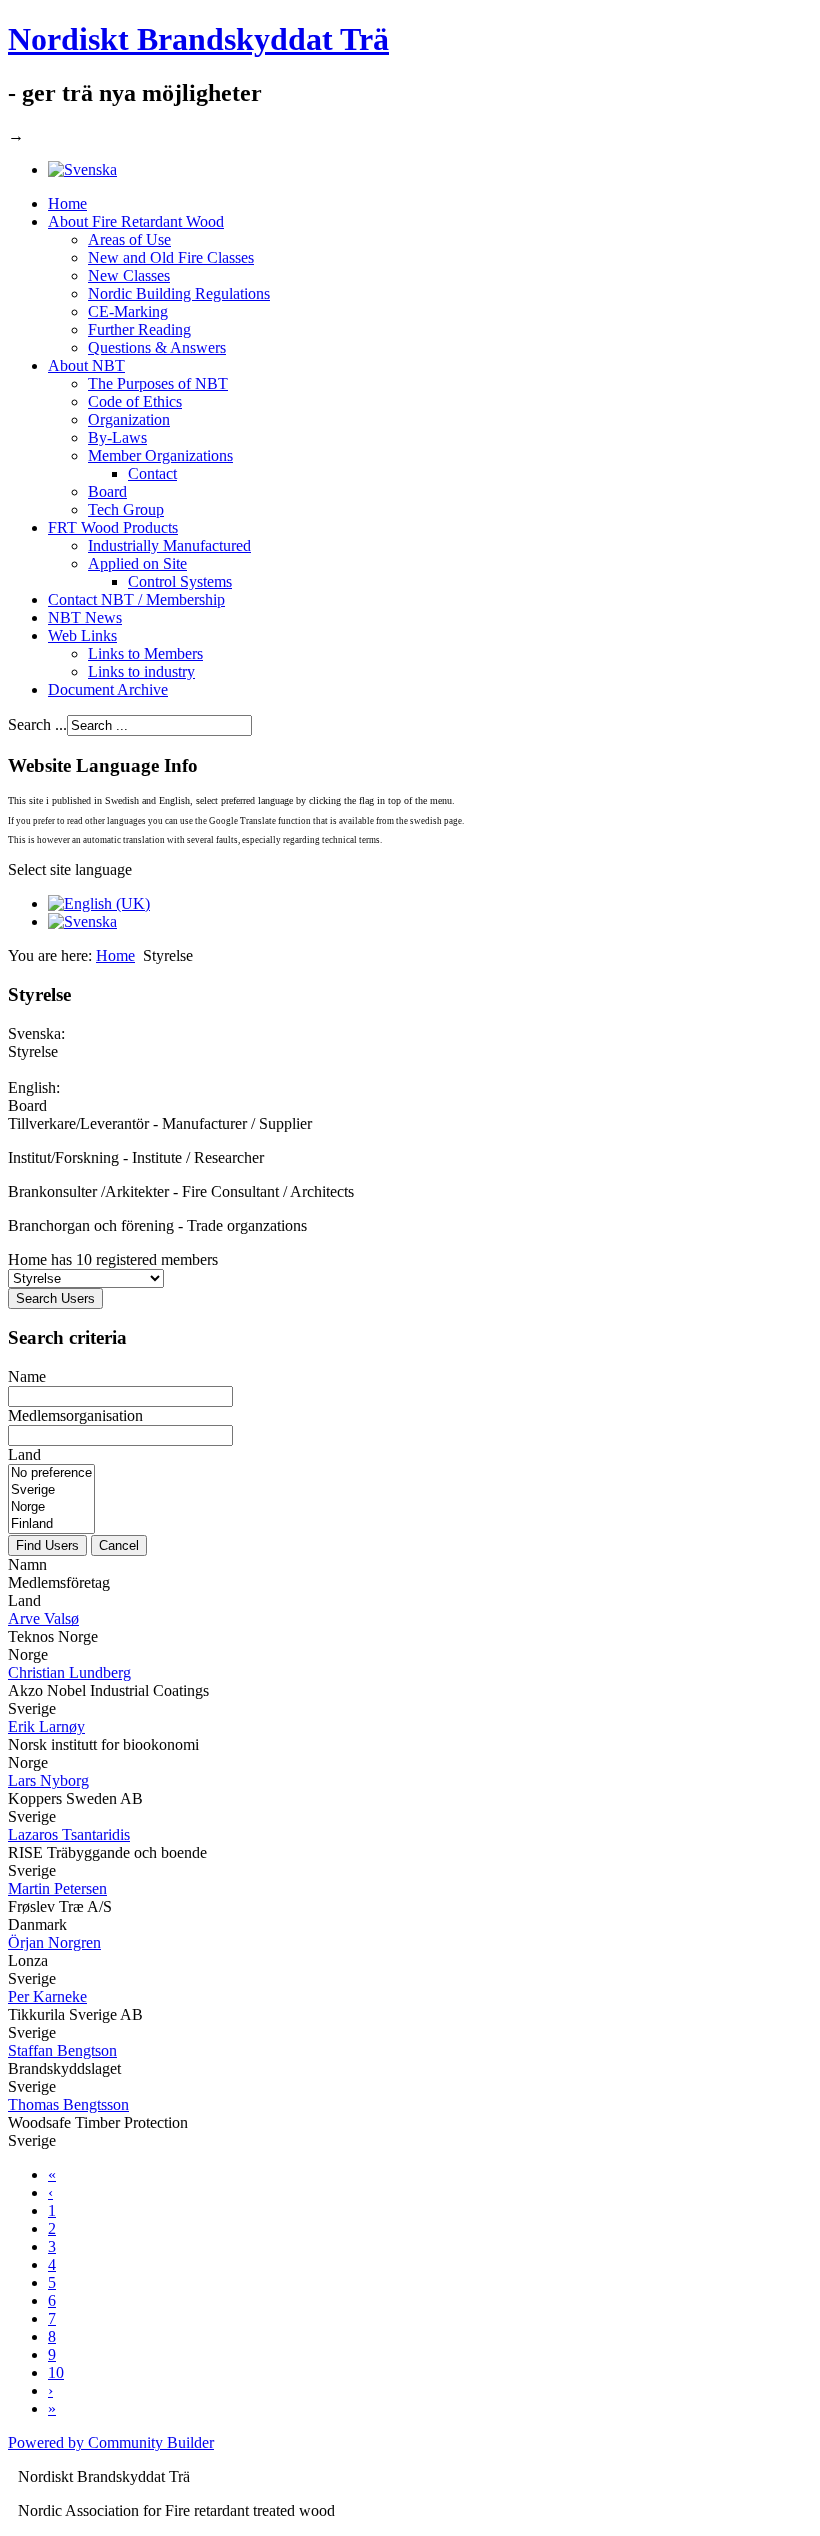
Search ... (37, 724)
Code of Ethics (135, 401)
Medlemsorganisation (75, 1415)
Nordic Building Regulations (179, 293)
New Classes (129, 275)
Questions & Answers (157, 347)
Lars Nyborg (48, 1780)
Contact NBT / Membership (136, 599)
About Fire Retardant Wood (136, 221)
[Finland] (51, 1524)
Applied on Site (137, 563)
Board (107, 491)
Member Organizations (160, 455)
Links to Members (145, 653)
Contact (152, 473)
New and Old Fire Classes (171, 257)
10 (56, 2372)
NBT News (85, 617)
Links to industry (141, 671)
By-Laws (117, 437)
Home (67, 203)
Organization (129, 419)
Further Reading (139, 329)
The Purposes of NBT (158, 383)
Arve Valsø (43, 1618)
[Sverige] (51, 1490)
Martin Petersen (57, 1888)
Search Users (55, 1298)
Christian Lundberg (69, 1672)
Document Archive (108, 689)
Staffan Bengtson (62, 2050)
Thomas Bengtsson (68, 2104)
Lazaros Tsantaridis (69, 1834)
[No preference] (51, 1473)
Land (24, 1454)
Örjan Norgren (54, 1942)
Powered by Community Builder (111, 2442)
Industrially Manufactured (169, 545)
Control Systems (180, 581)
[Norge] (51, 1507)
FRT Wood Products (113, 527)
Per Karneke (47, 1996)
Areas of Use (129, 239)
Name (27, 1376)
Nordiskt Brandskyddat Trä (198, 39)
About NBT (86, 365)
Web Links (82, 635)
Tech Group (126, 509)
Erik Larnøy (46, 1726)
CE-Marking (128, 311)
